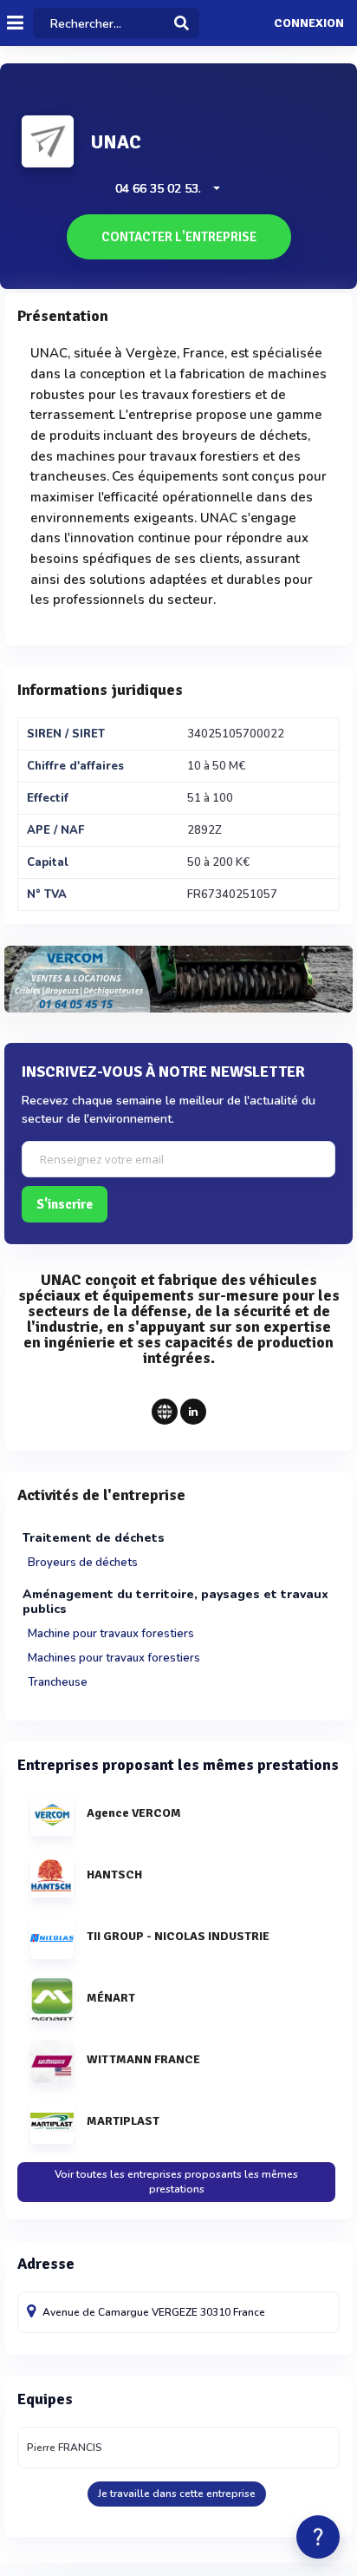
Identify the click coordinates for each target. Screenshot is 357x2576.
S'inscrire (65, 1204)
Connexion (309, 23)
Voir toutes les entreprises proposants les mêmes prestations (176, 2182)
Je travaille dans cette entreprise (177, 2494)
